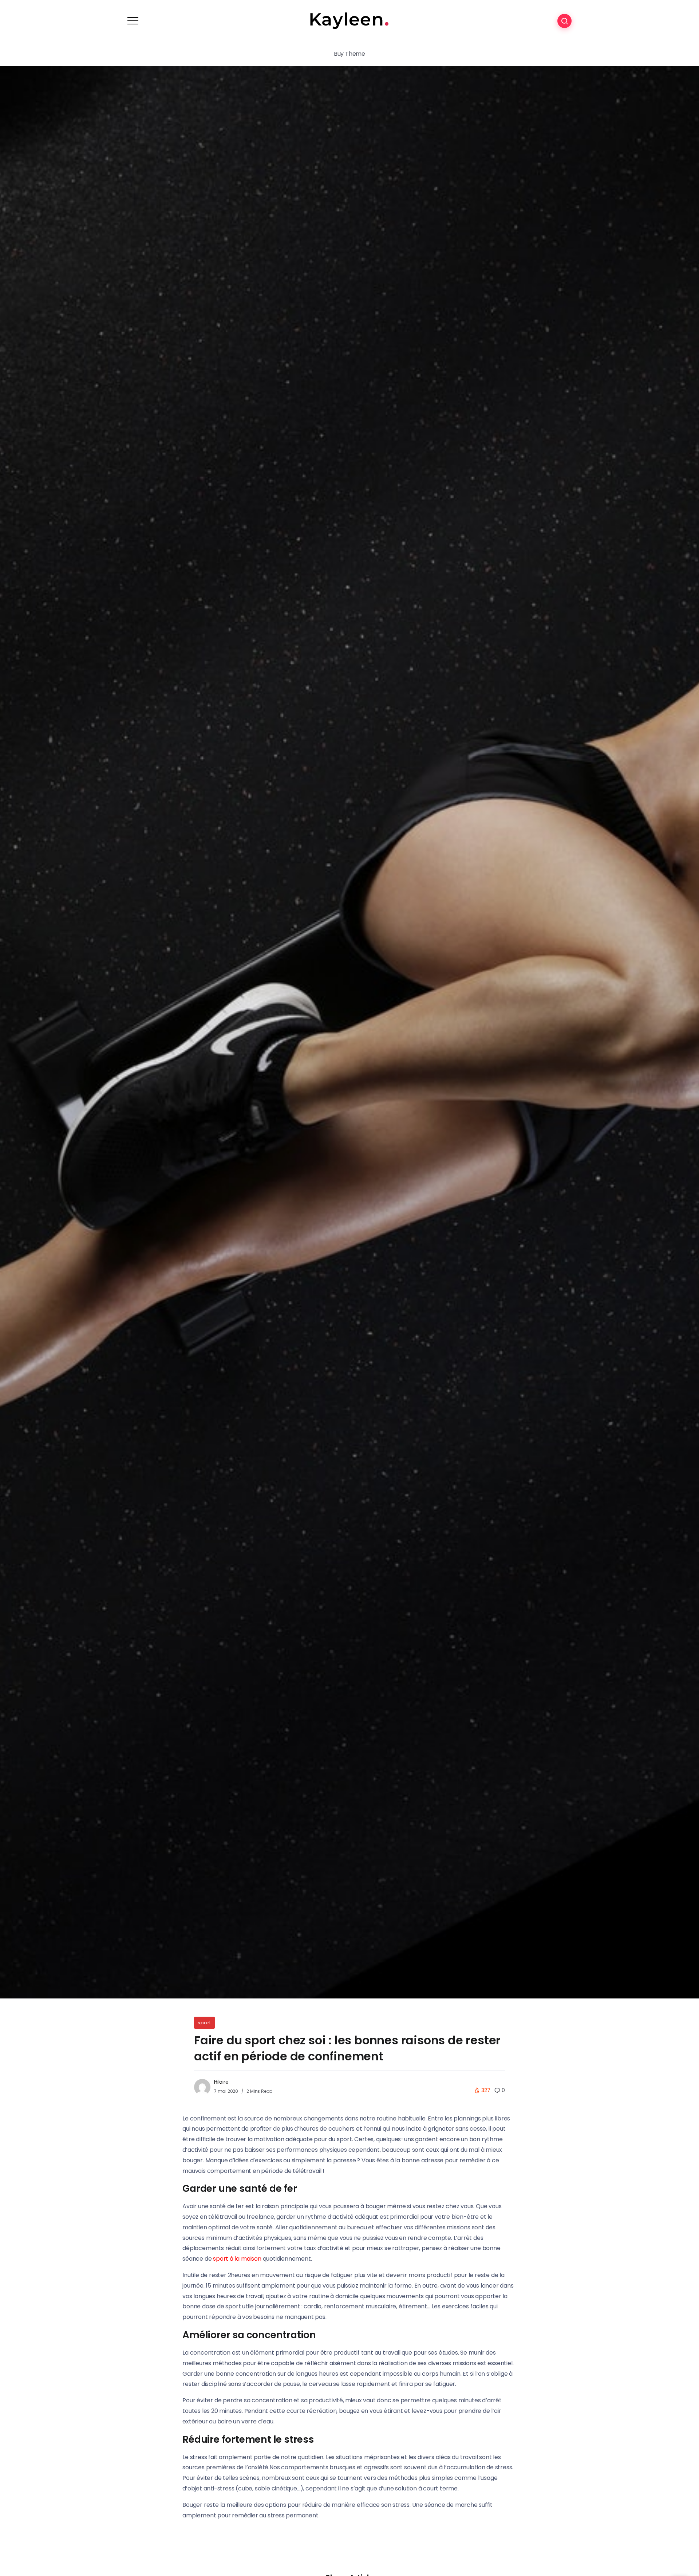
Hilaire (221, 2082)
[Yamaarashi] (349, 20)
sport (204, 2023)
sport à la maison (237, 2259)
